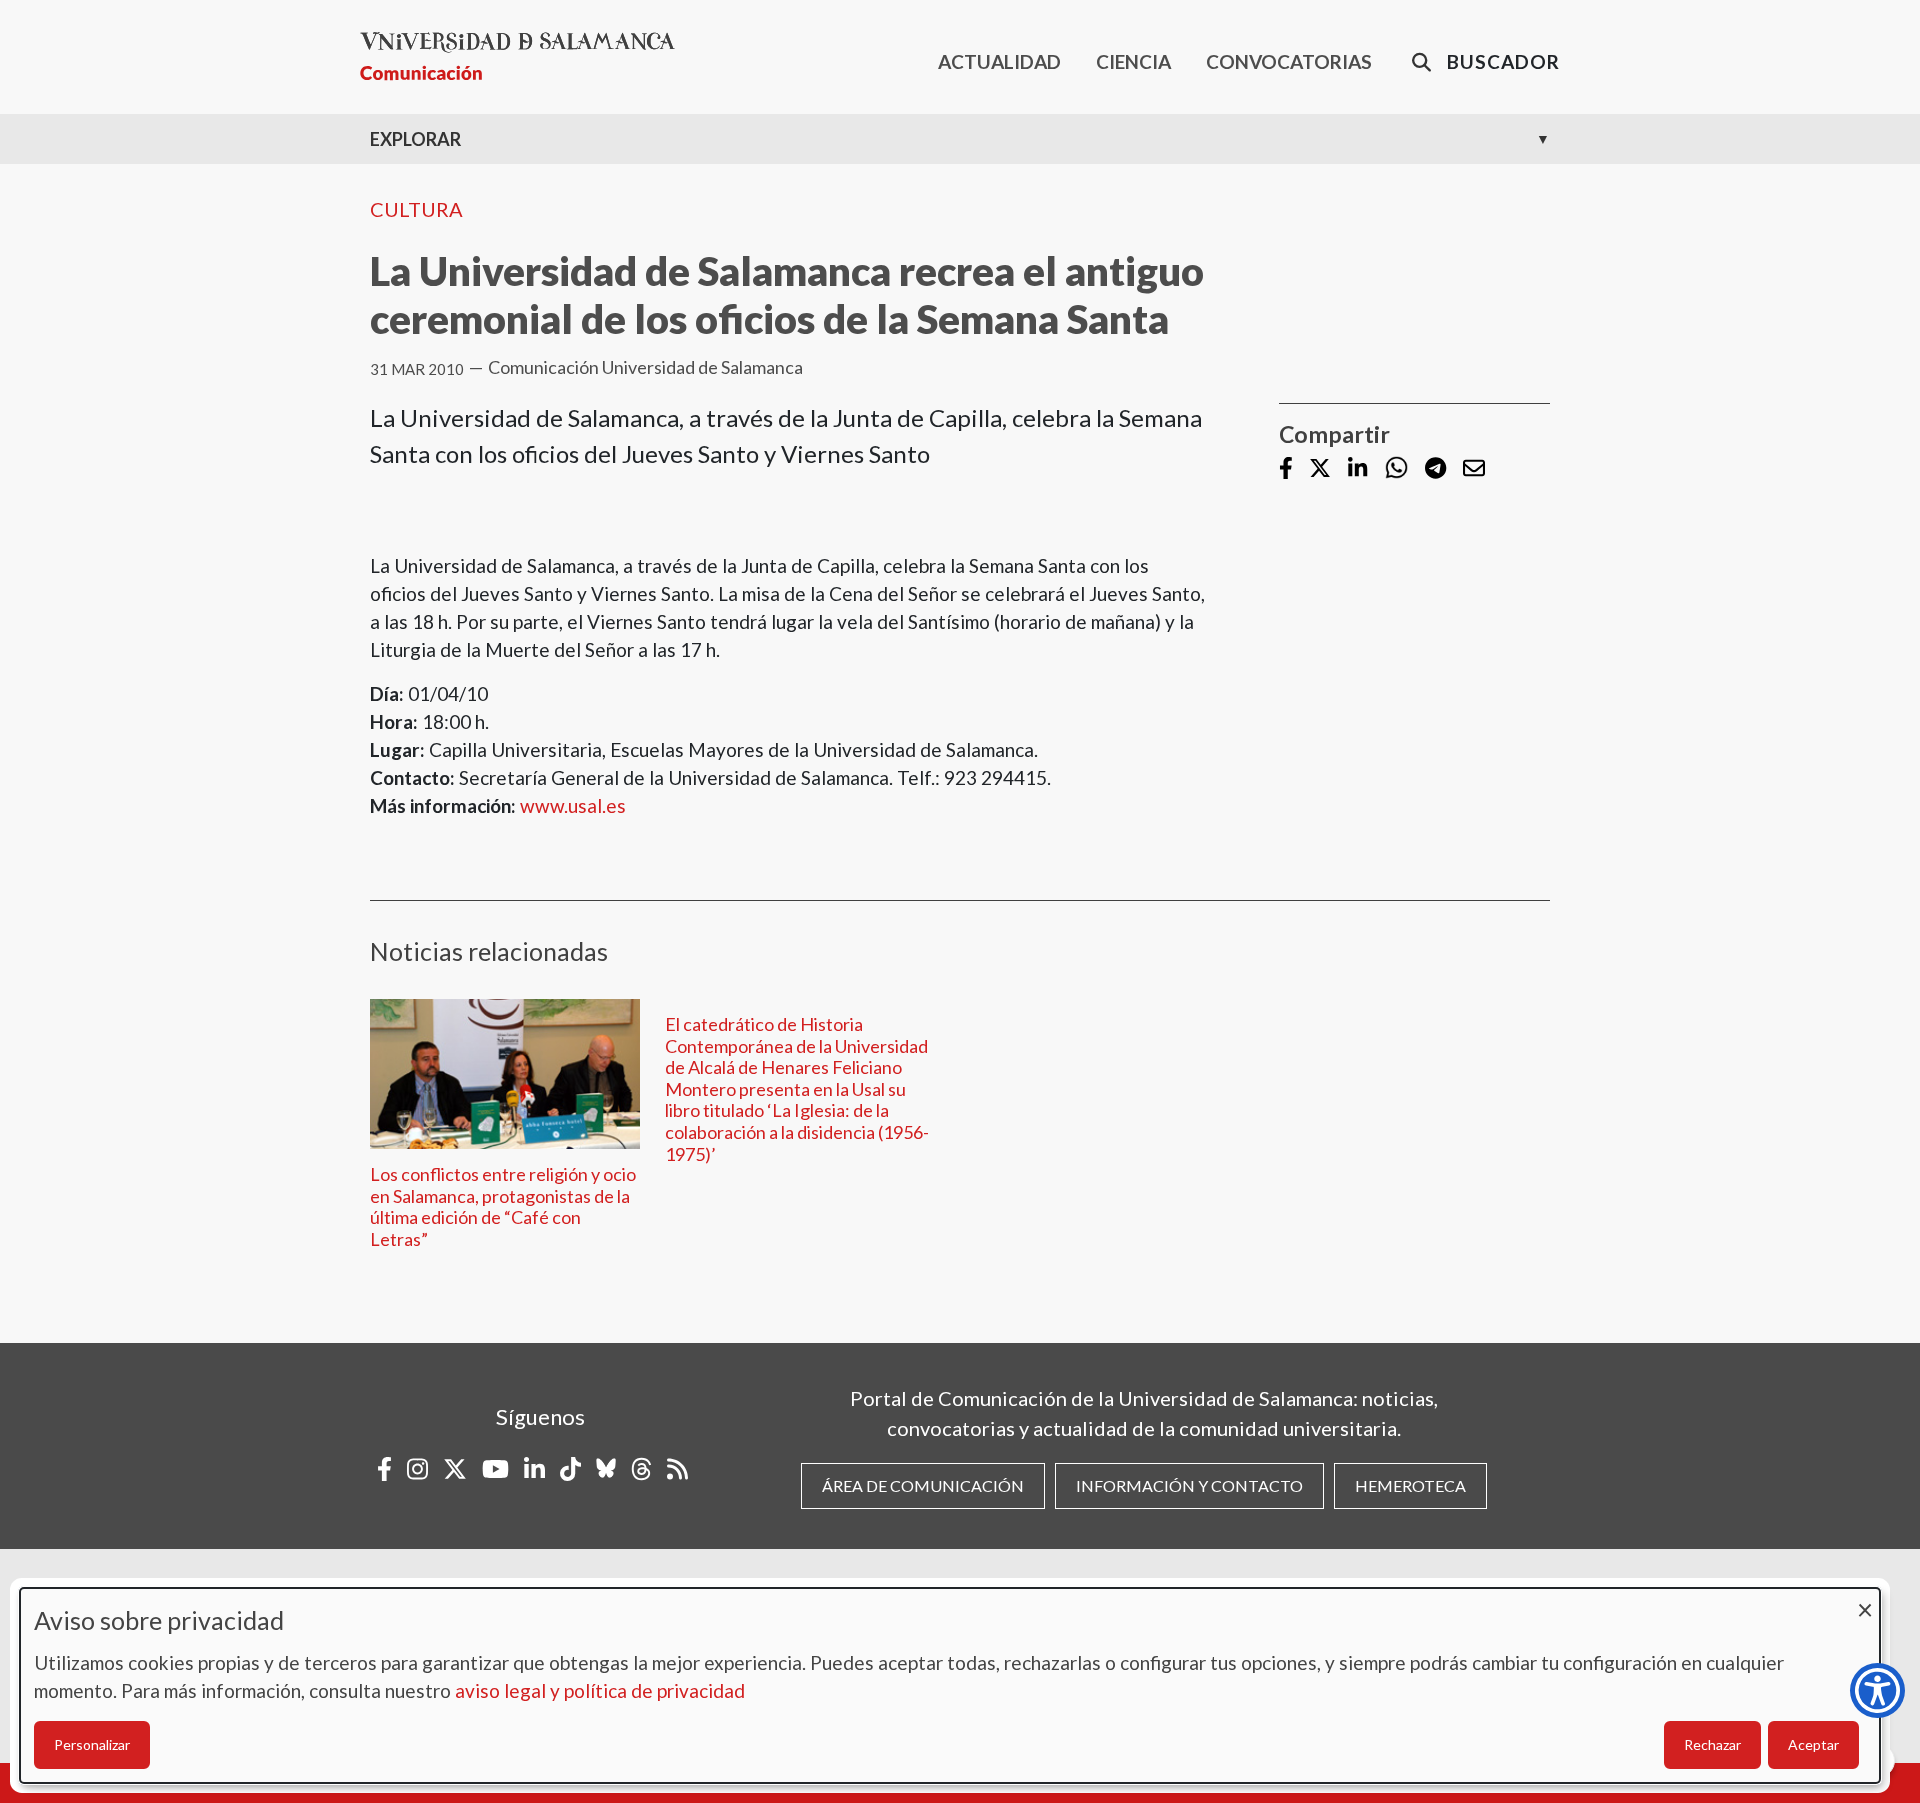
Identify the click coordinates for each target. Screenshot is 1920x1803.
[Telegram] (1435, 469)
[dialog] (950, 1685)
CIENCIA (1133, 61)
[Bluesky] (606, 1469)
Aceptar (1813, 1744)
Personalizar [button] (92, 1744)
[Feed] (677, 1469)
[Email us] (1474, 469)
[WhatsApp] (1396, 468)
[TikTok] (570, 1469)
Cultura (416, 209)
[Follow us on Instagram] (417, 1469)
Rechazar (1712, 1744)
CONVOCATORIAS (1289, 61)
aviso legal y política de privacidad (600, 1690)
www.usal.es (573, 805)
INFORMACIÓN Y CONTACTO (1189, 1485)
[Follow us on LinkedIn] (1357, 469)
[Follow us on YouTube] (495, 1469)
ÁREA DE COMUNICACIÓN (923, 1485)
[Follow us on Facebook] (1286, 469)
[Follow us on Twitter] (1320, 469)
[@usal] (641, 1469)
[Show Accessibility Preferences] (1877, 1690)
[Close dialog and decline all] (1865, 1600)
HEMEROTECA (1410, 1485)
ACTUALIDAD (999, 61)
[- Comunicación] (525, 56)
